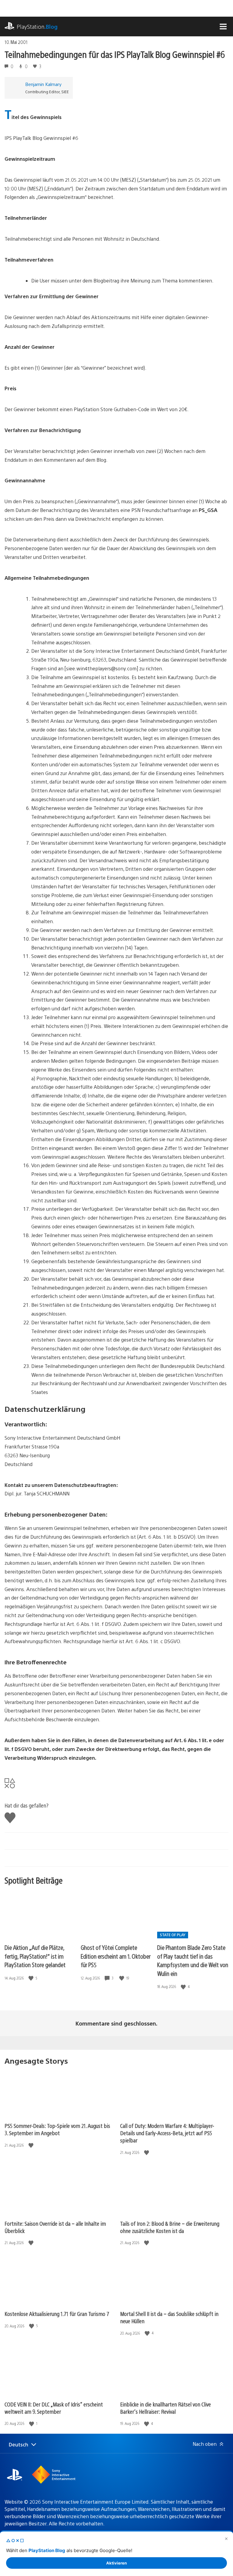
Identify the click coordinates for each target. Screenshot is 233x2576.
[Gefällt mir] (32, 1978)
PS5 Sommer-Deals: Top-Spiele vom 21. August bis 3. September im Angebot (57, 2129)
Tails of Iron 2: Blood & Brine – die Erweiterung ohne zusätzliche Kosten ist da (170, 2227)
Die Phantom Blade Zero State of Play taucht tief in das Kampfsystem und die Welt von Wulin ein (193, 1960)
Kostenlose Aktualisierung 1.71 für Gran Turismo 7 (57, 2314)
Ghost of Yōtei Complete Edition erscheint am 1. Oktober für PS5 (116, 1956)
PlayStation (37, 26)
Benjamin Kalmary (43, 84)
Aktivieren (116, 2563)
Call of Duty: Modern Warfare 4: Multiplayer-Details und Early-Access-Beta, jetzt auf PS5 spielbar (167, 2133)
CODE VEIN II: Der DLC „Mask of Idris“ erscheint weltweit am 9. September (54, 2408)
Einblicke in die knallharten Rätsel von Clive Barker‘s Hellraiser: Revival (165, 2408)
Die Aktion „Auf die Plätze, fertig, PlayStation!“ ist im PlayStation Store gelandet (35, 1956)
